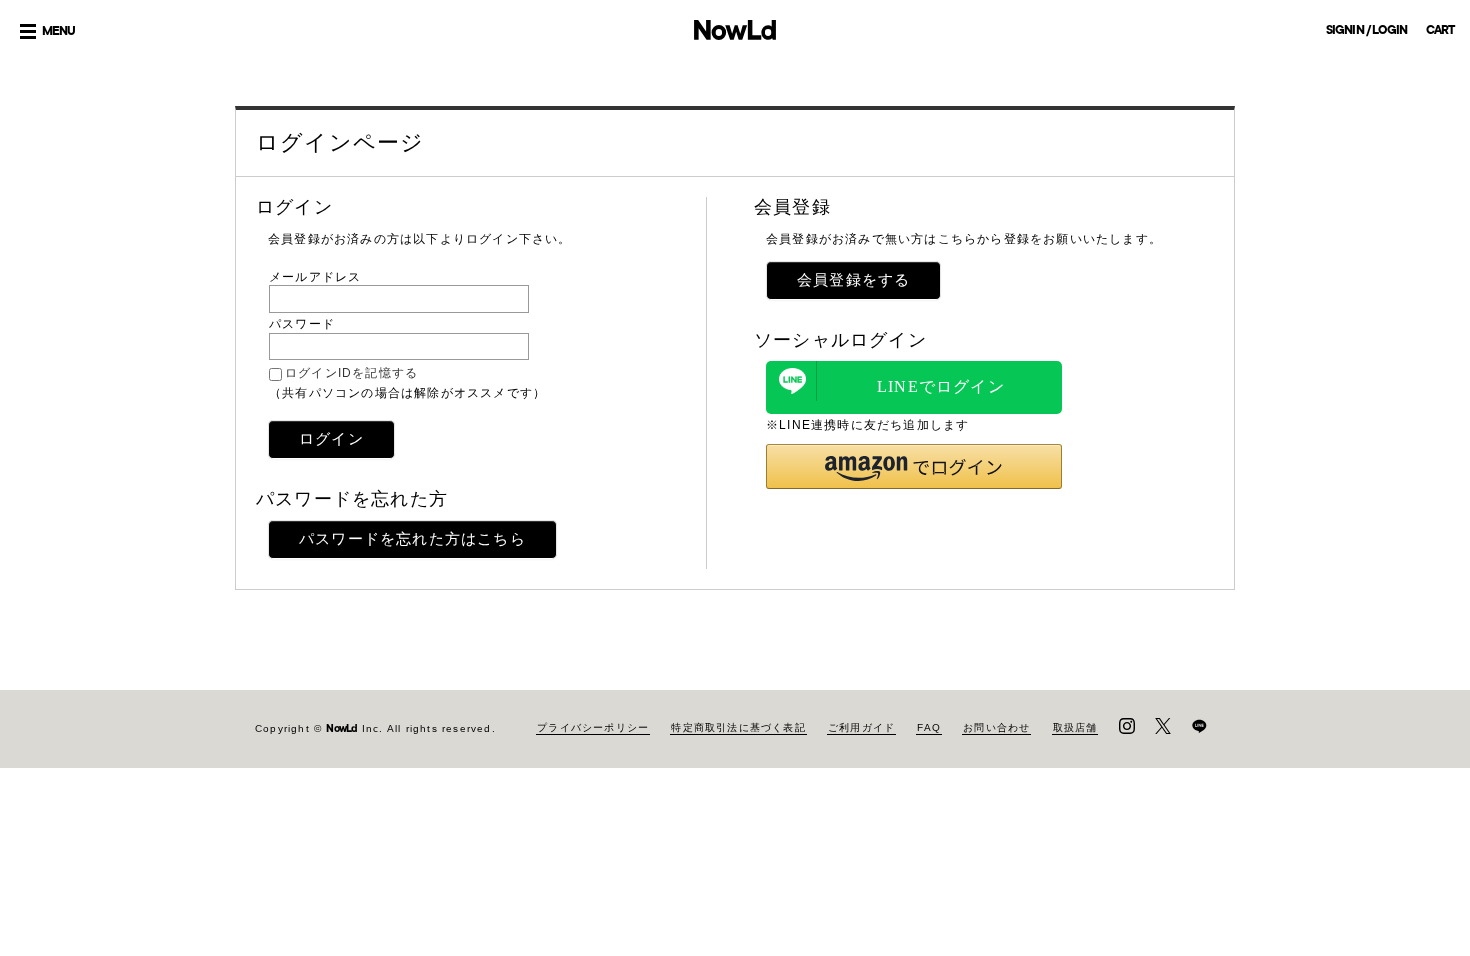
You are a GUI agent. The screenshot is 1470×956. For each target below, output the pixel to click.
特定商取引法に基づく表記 (738, 727)
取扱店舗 (1075, 727)
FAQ (929, 727)
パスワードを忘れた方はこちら (412, 538)
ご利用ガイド (861, 727)
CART (1440, 30)
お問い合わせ (996, 727)
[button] (914, 466)
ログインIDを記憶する (351, 373)
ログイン (331, 438)
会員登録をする (853, 279)
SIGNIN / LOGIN (1366, 30)
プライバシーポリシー (593, 727)
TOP (1439, 832)
